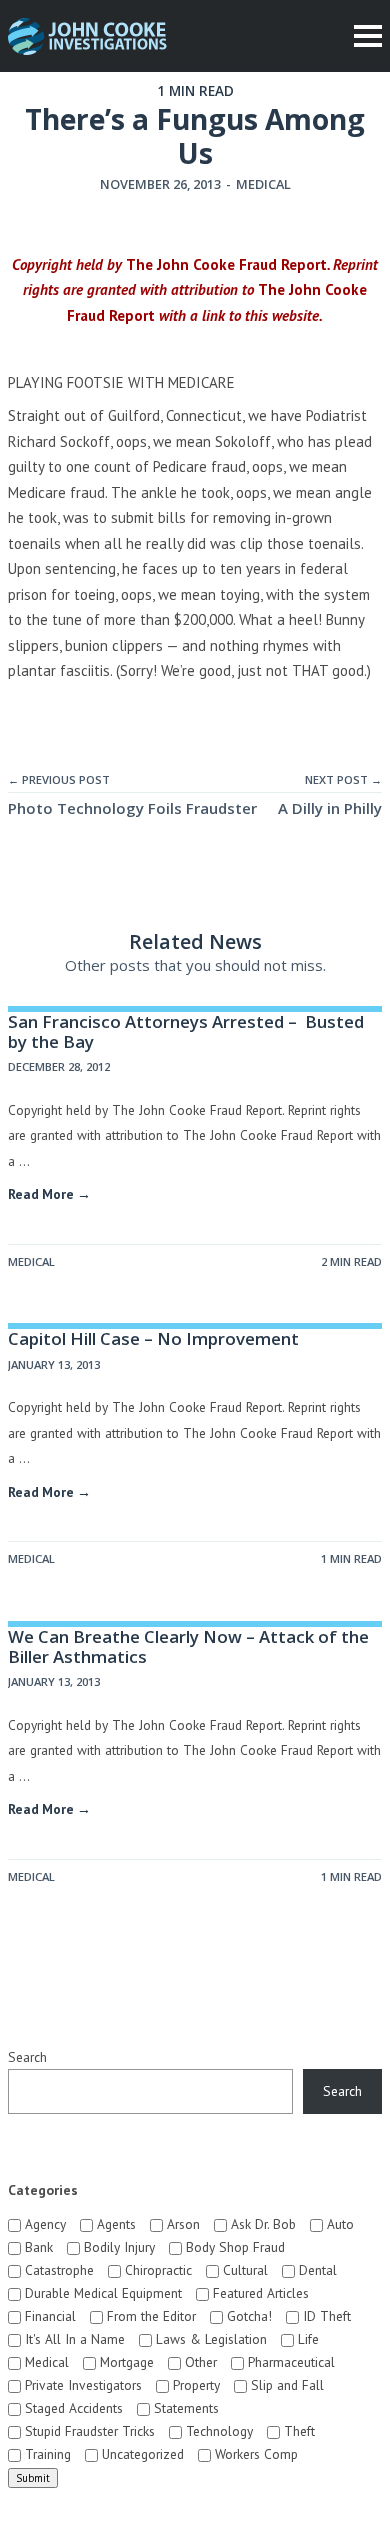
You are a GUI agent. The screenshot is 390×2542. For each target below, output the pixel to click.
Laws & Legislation (209, 2339)
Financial (48, 2316)
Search (27, 2057)
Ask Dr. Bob (261, 2224)
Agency (43, 2224)
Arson (181, 2224)
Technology (217, 2431)
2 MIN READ (351, 1261)
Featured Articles (259, 2293)
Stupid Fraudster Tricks (88, 2431)
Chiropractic (156, 2270)
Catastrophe (57, 2270)
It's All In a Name (73, 2339)
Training (46, 2454)
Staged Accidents (72, 2408)
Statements (184, 2408)
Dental (316, 2270)
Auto (338, 2224)
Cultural (243, 2270)
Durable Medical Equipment (101, 2293)
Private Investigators (81, 2385)
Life (306, 2339)
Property (194, 2385)
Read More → (49, 1194)
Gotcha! (247, 2316)
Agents (114, 2224)
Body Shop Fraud (233, 2247)
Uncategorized (141, 2454)
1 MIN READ (351, 1558)
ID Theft (325, 2316)
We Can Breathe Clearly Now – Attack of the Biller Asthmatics (188, 1646)
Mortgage (125, 2362)
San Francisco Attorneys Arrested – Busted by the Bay (186, 1031)
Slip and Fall (285, 2385)
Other (199, 2362)
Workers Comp (254, 2454)
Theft (297, 2431)
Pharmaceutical (289, 2362)
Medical (263, 184)
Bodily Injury (117, 2247)
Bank (37, 2247)
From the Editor (149, 2316)
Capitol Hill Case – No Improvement (153, 1338)
